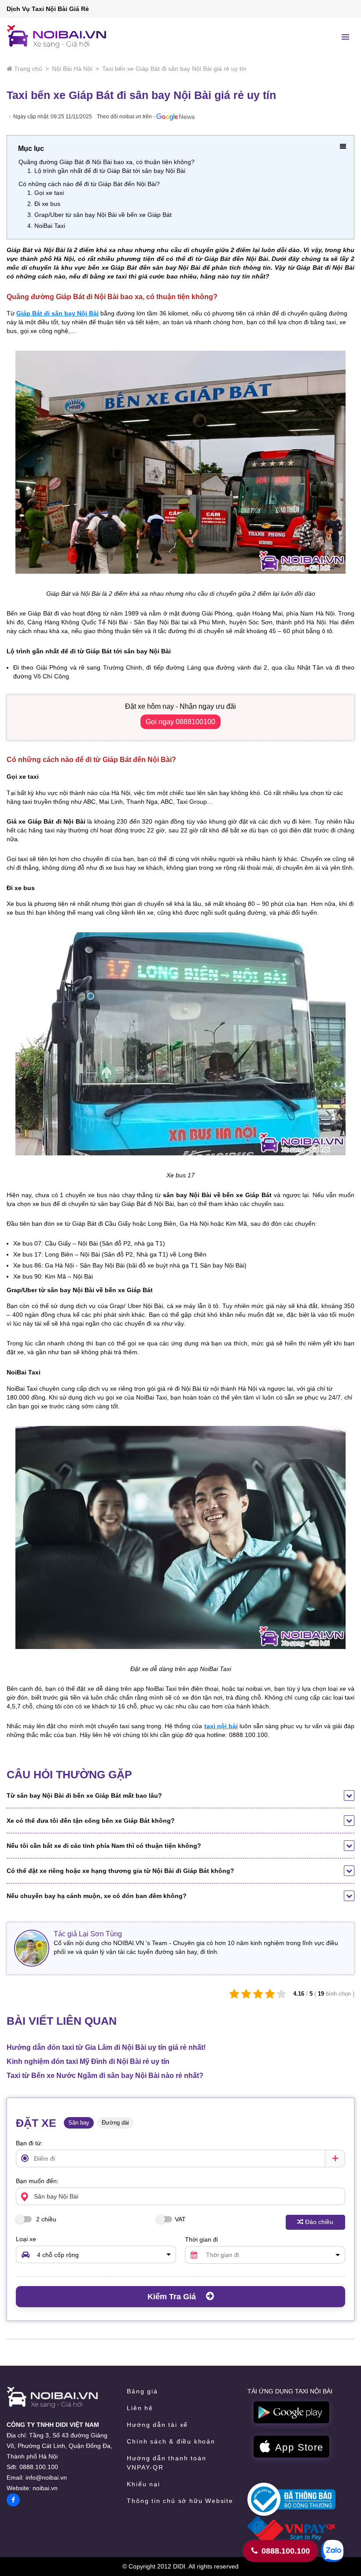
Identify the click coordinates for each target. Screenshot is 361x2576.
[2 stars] (246, 1994)
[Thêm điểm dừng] (335, 2158)
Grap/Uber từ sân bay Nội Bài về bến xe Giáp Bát (103, 215)
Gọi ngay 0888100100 (180, 722)
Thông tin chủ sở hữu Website (180, 2501)
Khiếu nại (143, 2484)
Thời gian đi (201, 2239)
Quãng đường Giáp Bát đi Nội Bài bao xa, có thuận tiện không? (107, 162)
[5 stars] (282, 1994)
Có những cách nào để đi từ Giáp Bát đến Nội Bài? (89, 184)
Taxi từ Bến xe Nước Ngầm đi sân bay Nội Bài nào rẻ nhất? (105, 2076)
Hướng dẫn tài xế (157, 2425)
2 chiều (45, 2219)
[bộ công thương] (291, 2499)
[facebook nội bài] (13, 2500)
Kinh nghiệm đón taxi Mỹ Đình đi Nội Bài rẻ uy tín (88, 2061)
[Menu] (346, 37)
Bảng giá (142, 2391)
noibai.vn (45, 2488)
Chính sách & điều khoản (171, 2441)
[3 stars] (258, 1994)
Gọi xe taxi (49, 193)
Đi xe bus (47, 204)
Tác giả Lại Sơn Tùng (88, 1934)
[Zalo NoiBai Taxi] (332, 2551)
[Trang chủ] (52, 2397)
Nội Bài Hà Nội (72, 69)
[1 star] (234, 1994)
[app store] (291, 2447)
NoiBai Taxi (50, 226)
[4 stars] (270, 1994)
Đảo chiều (319, 2222)
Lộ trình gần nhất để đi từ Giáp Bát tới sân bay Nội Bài (110, 171)
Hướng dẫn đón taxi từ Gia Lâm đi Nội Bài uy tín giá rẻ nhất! (106, 2047)
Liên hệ (140, 2408)
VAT (180, 2219)
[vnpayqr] (291, 2529)
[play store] (291, 2413)
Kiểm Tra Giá (173, 2297)
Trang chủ (28, 69)
